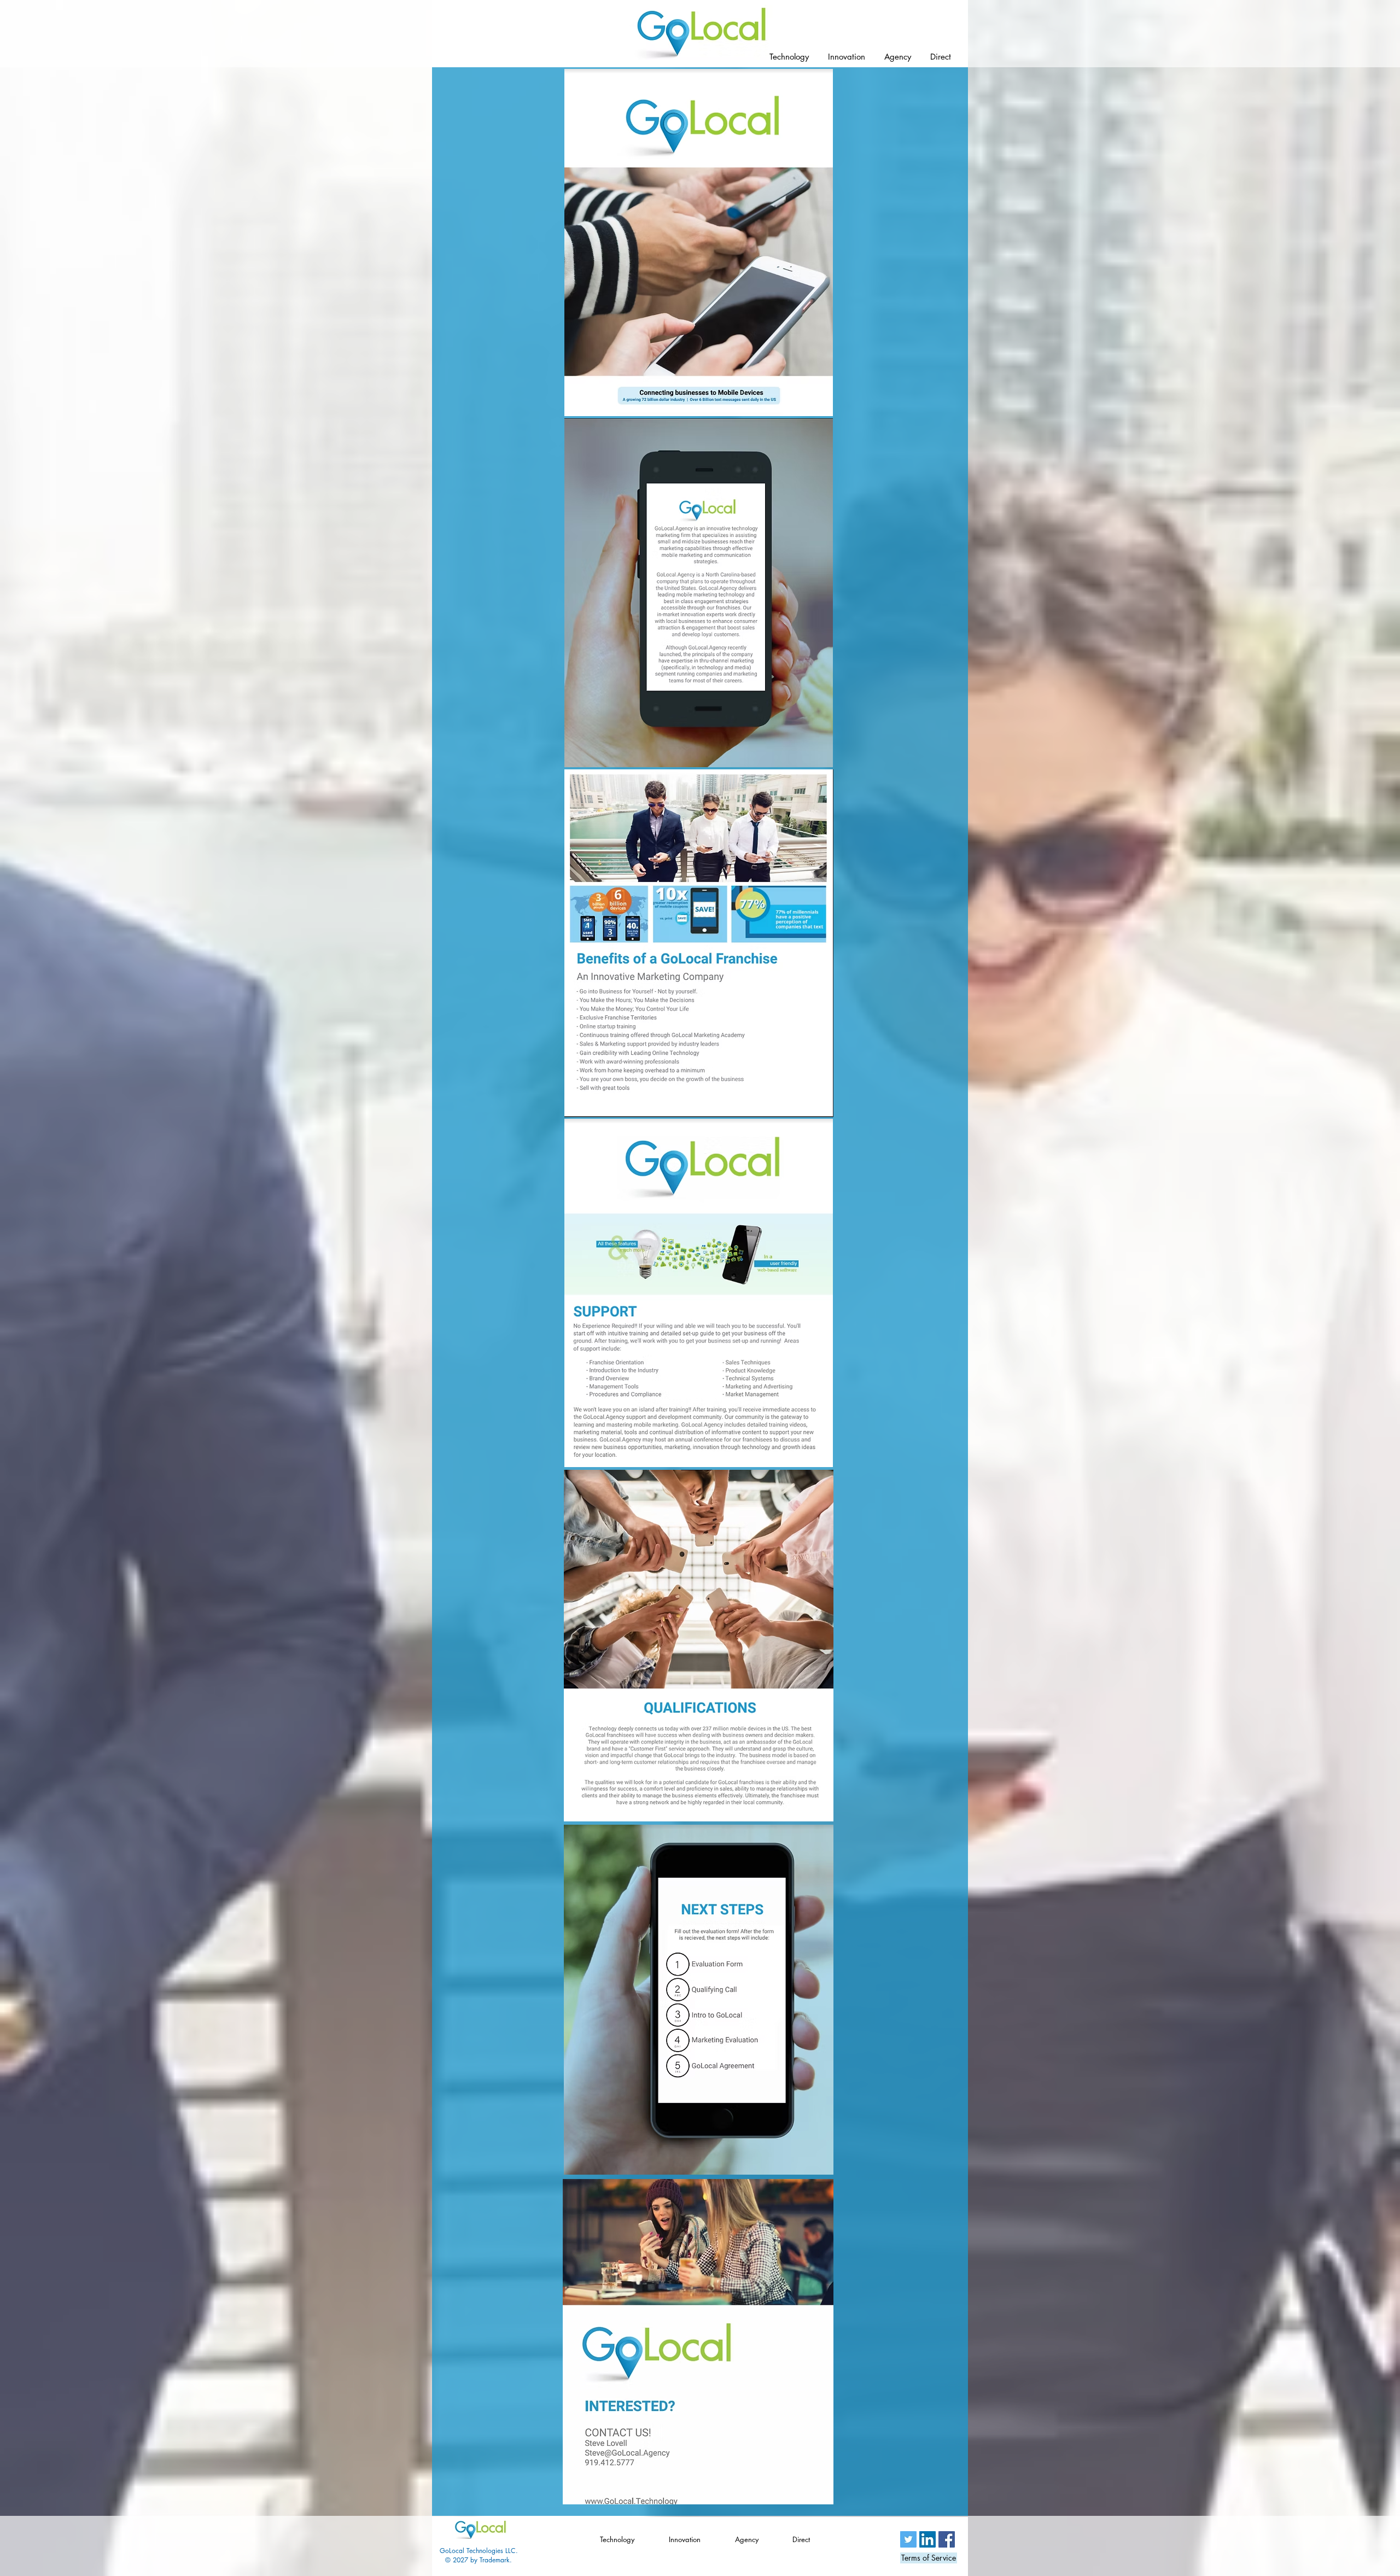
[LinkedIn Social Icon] (927, 2539)
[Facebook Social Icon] (947, 2539)
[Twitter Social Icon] (908, 2539)
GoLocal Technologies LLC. (479, 2551)
